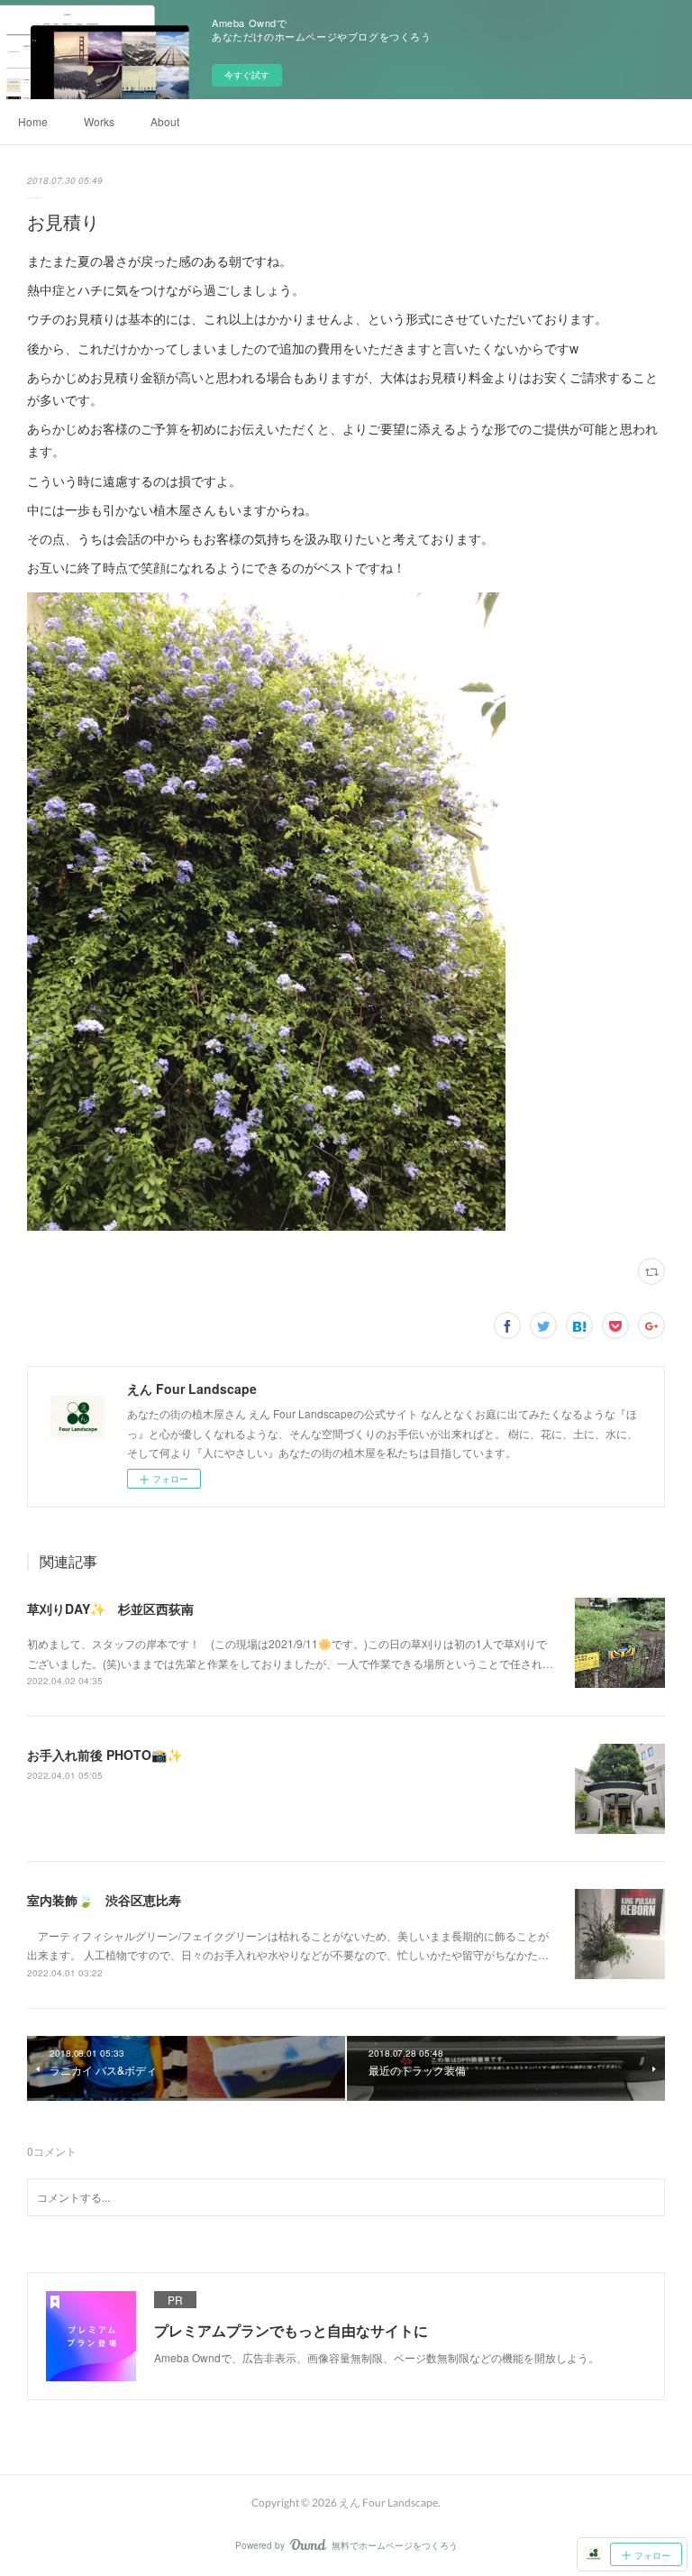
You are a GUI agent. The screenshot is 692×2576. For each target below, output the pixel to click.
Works (99, 121)
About (165, 121)
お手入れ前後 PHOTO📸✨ (105, 1755)
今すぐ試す (247, 75)
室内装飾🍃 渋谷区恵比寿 (104, 1900)
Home (33, 121)
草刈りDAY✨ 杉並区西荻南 (110, 1609)
